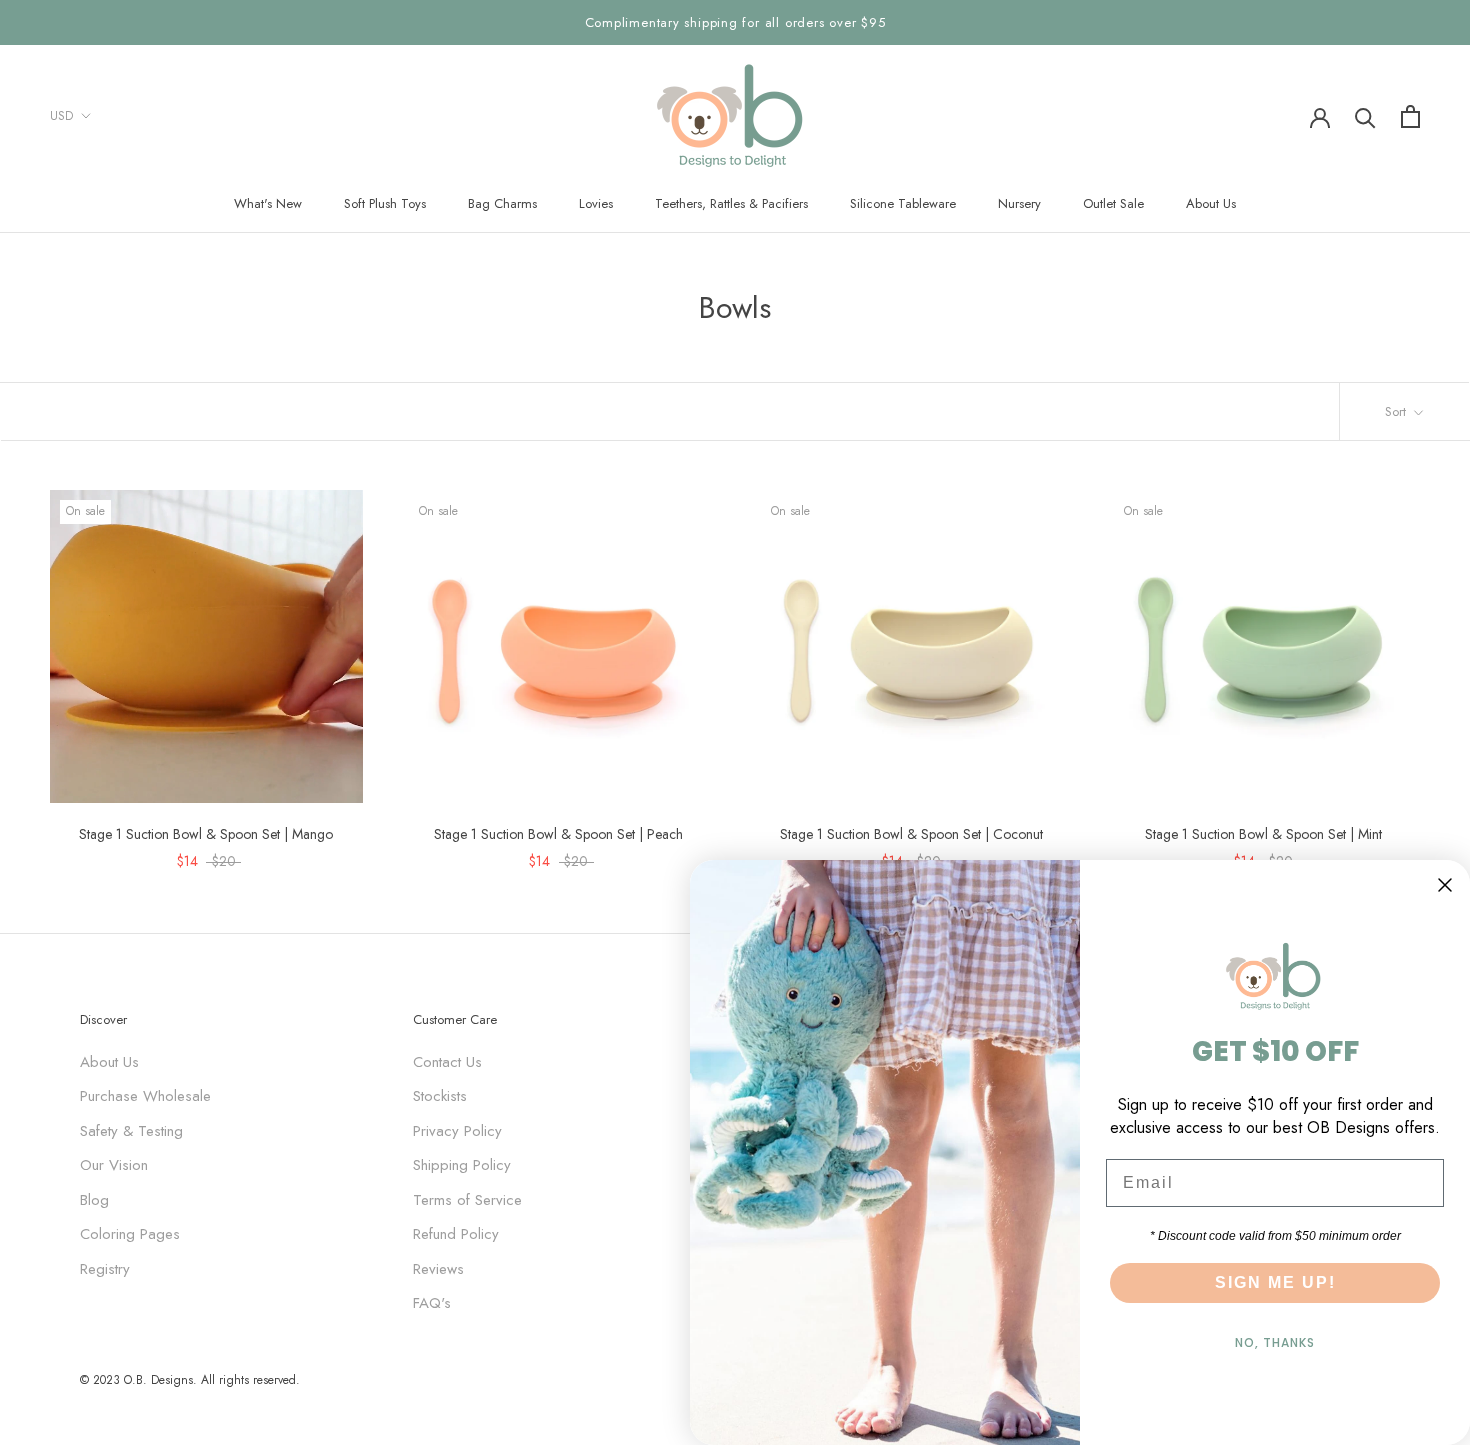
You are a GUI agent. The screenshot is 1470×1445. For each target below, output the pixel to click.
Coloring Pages (130, 1234)
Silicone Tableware (903, 203)
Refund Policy (456, 1234)
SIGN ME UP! (1275, 1282)
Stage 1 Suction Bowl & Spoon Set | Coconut (911, 834)
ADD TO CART (292, 783)
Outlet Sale (1113, 203)
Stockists (440, 1096)
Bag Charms (502, 203)
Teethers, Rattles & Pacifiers (731, 203)
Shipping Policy (462, 1165)
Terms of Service (467, 1200)
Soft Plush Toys (385, 203)
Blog (94, 1200)
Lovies (596, 203)
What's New (268, 203)
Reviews (438, 1269)
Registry (105, 1269)
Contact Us (447, 1062)
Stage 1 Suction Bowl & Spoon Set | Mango (206, 834)
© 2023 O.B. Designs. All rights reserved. (190, 1380)
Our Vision (114, 1165)
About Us (1211, 203)
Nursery (1019, 203)
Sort (1397, 411)
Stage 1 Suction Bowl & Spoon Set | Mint (1263, 834)
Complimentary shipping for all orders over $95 (735, 22)
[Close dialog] (1445, 885)
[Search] (1365, 116)
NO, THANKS (1275, 1342)
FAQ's (432, 1303)
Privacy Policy (457, 1131)
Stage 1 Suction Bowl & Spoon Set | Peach (558, 834)
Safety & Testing (131, 1131)
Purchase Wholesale (145, 1096)
